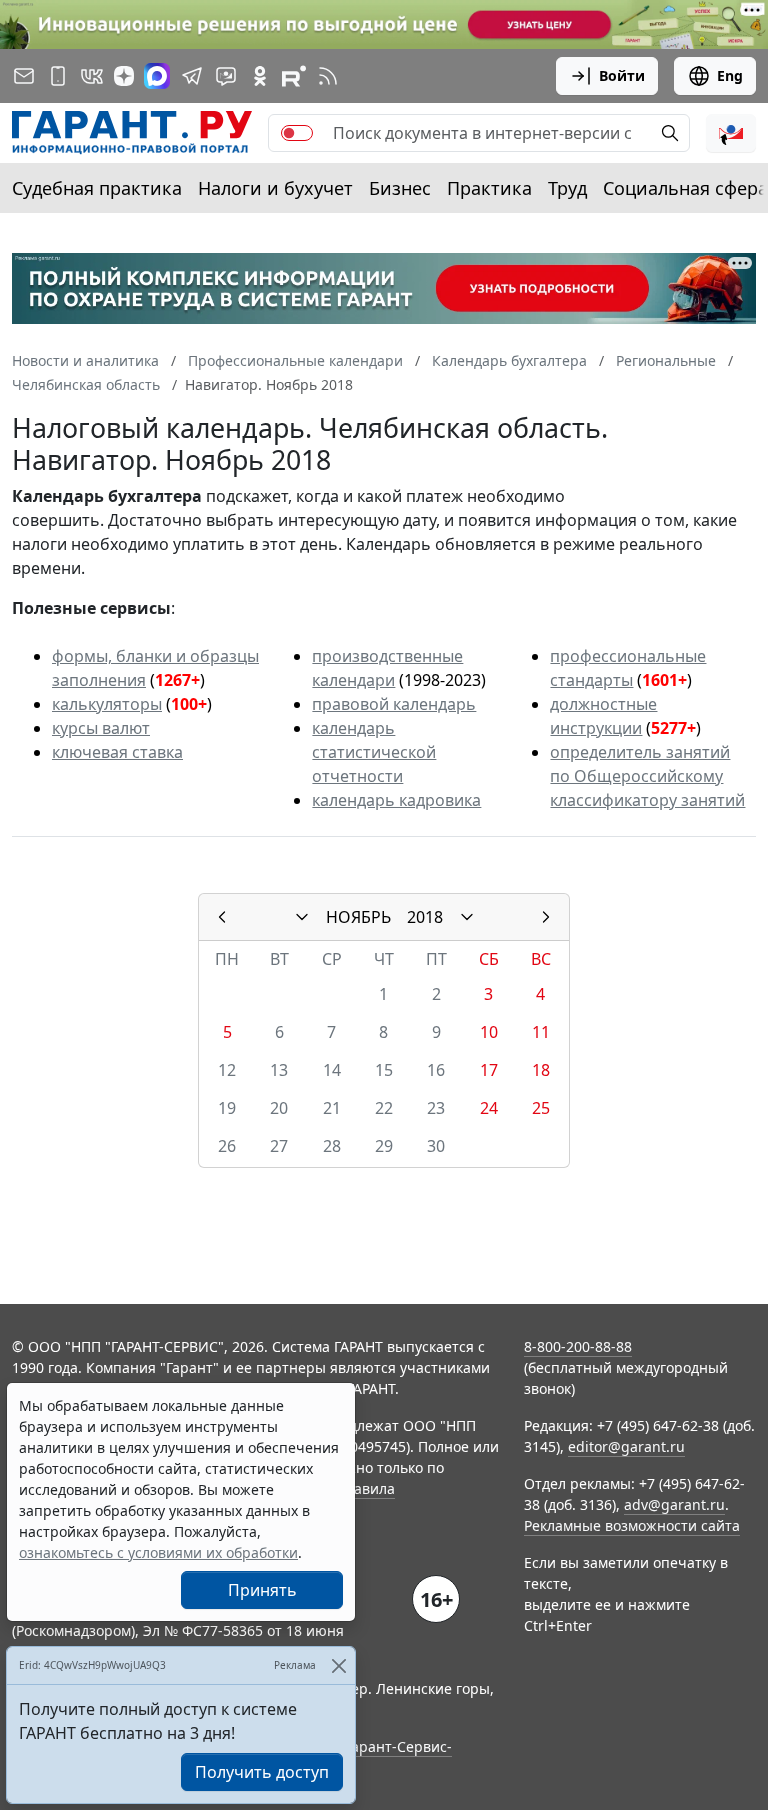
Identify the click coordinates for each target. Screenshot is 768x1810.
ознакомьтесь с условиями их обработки (158, 1552)
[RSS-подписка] (328, 76)
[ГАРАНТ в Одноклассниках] (260, 76)
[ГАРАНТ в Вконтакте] (92, 76)
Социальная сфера (685, 188)
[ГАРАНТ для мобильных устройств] (58, 76)
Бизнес (400, 188)
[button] (731, 133)
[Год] (467, 917)
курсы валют (101, 728)
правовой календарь (394, 704)
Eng (730, 75)
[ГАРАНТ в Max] (157, 76)
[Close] (338, 1665)
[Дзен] (124, 76)
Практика (489, 188)
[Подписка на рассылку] (24, 76)
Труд (567, 188)
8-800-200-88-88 (578, 1346)
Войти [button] (622, 75)
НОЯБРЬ (358, 917)
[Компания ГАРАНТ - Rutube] (294, 76)
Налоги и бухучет (275, 188)
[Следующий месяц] (546, 917)
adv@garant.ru (674, 1504)
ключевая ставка (117, 752)
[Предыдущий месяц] (222, 917)
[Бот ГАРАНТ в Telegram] (226, 76)
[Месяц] (302, 917)
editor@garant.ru (626, 1446)
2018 (425, 917)
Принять (262, 1590)
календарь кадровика (396, 800)
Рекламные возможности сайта (632, 1525)
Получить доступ (262, 1772)
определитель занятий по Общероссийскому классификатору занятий (647, 776)
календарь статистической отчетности (374, 752)
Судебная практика (97, 188)
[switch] (297, 133)
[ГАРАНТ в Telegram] (192, 76)
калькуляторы (107, 704)
